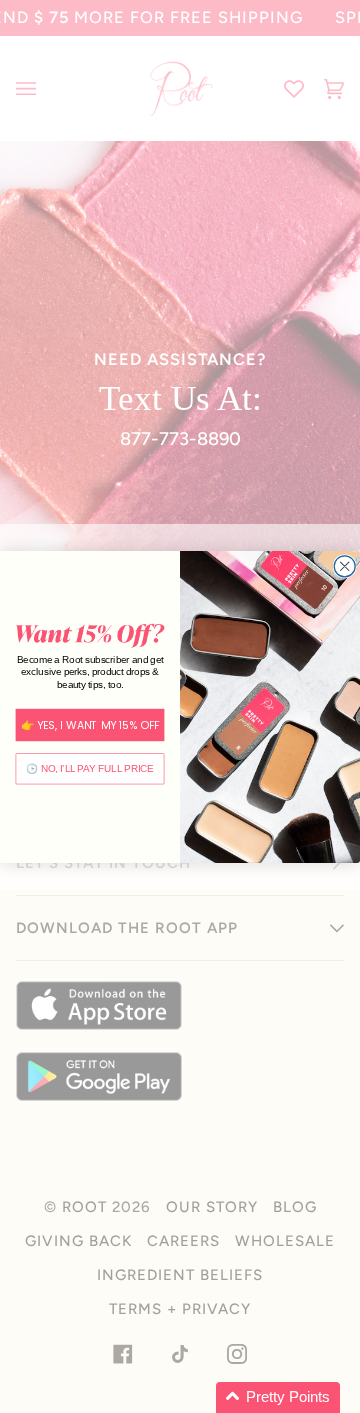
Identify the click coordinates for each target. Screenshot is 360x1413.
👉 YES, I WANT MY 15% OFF (90, 724)
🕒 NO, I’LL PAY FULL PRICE (90, 768)
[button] (278, 1397)
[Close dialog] (344, 565)
